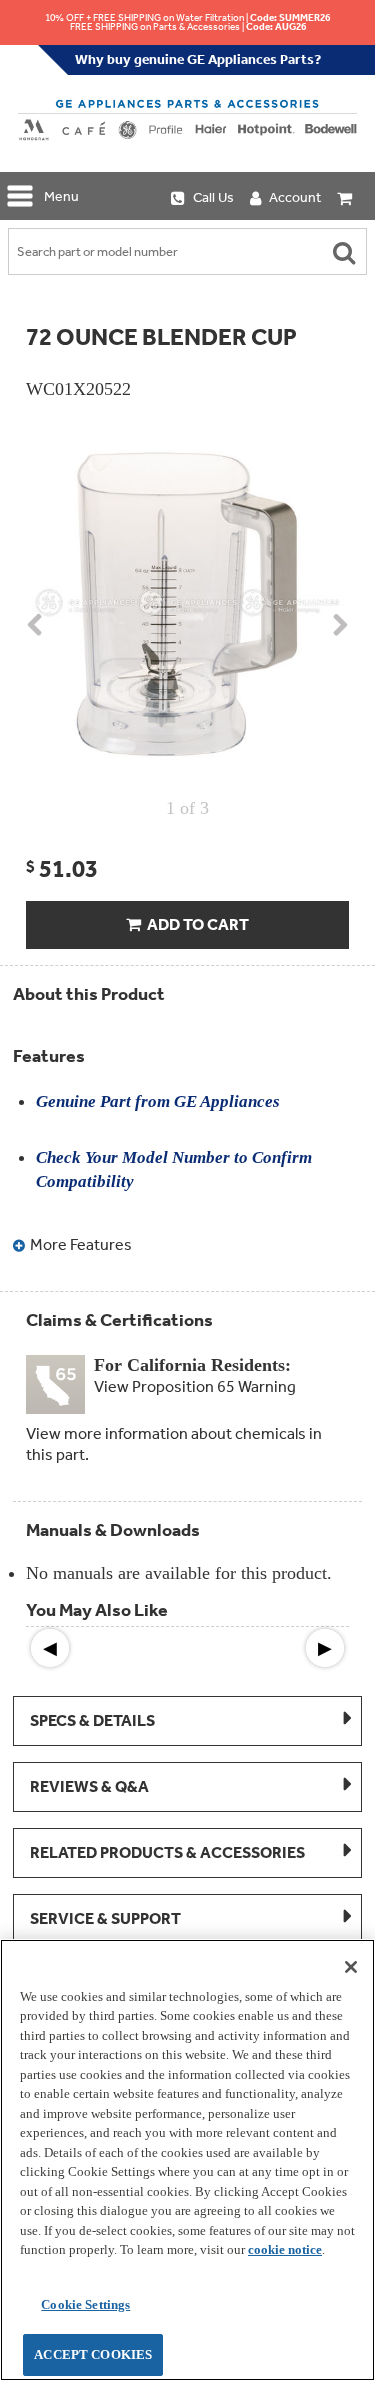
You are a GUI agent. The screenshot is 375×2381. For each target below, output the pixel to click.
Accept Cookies (93, 2354)
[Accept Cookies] (351, 1967)
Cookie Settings (85, 2304)
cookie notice (285, 2249)
